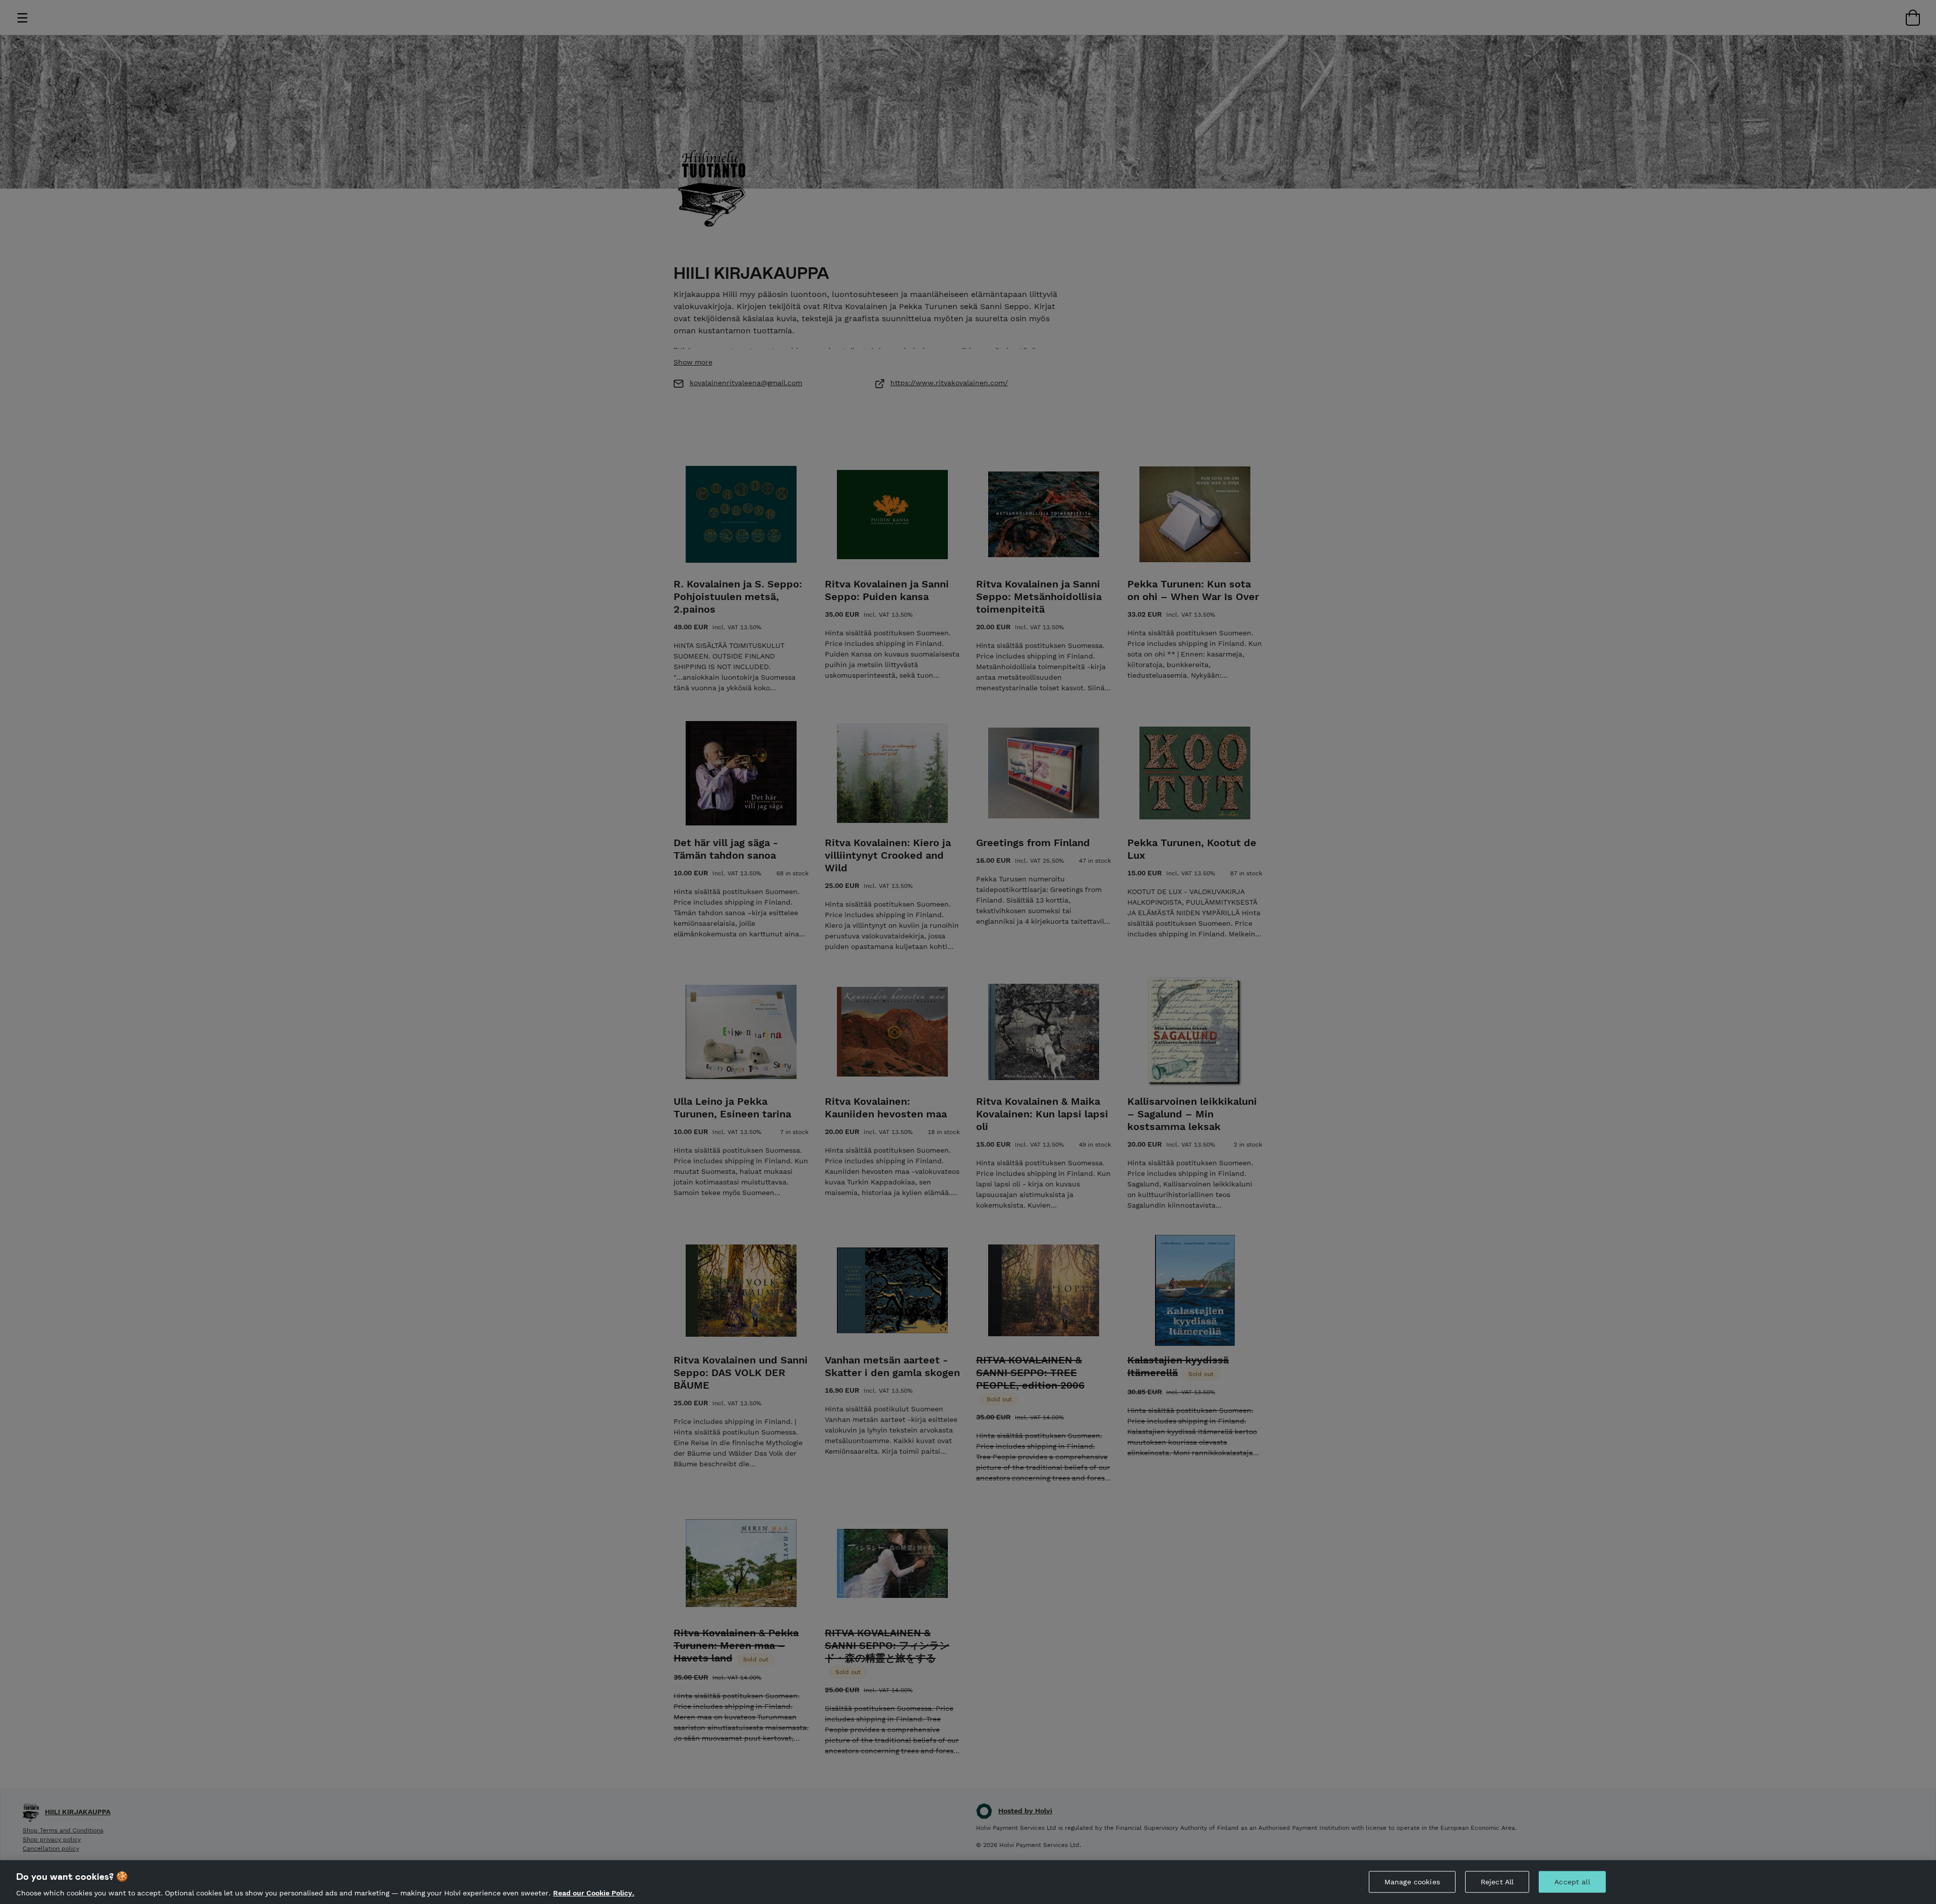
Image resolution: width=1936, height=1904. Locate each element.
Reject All (1497, 1881)
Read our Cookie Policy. (594, 1893)
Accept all (1572, 1881)
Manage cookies (1412, 1881)
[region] (968, 1882)
